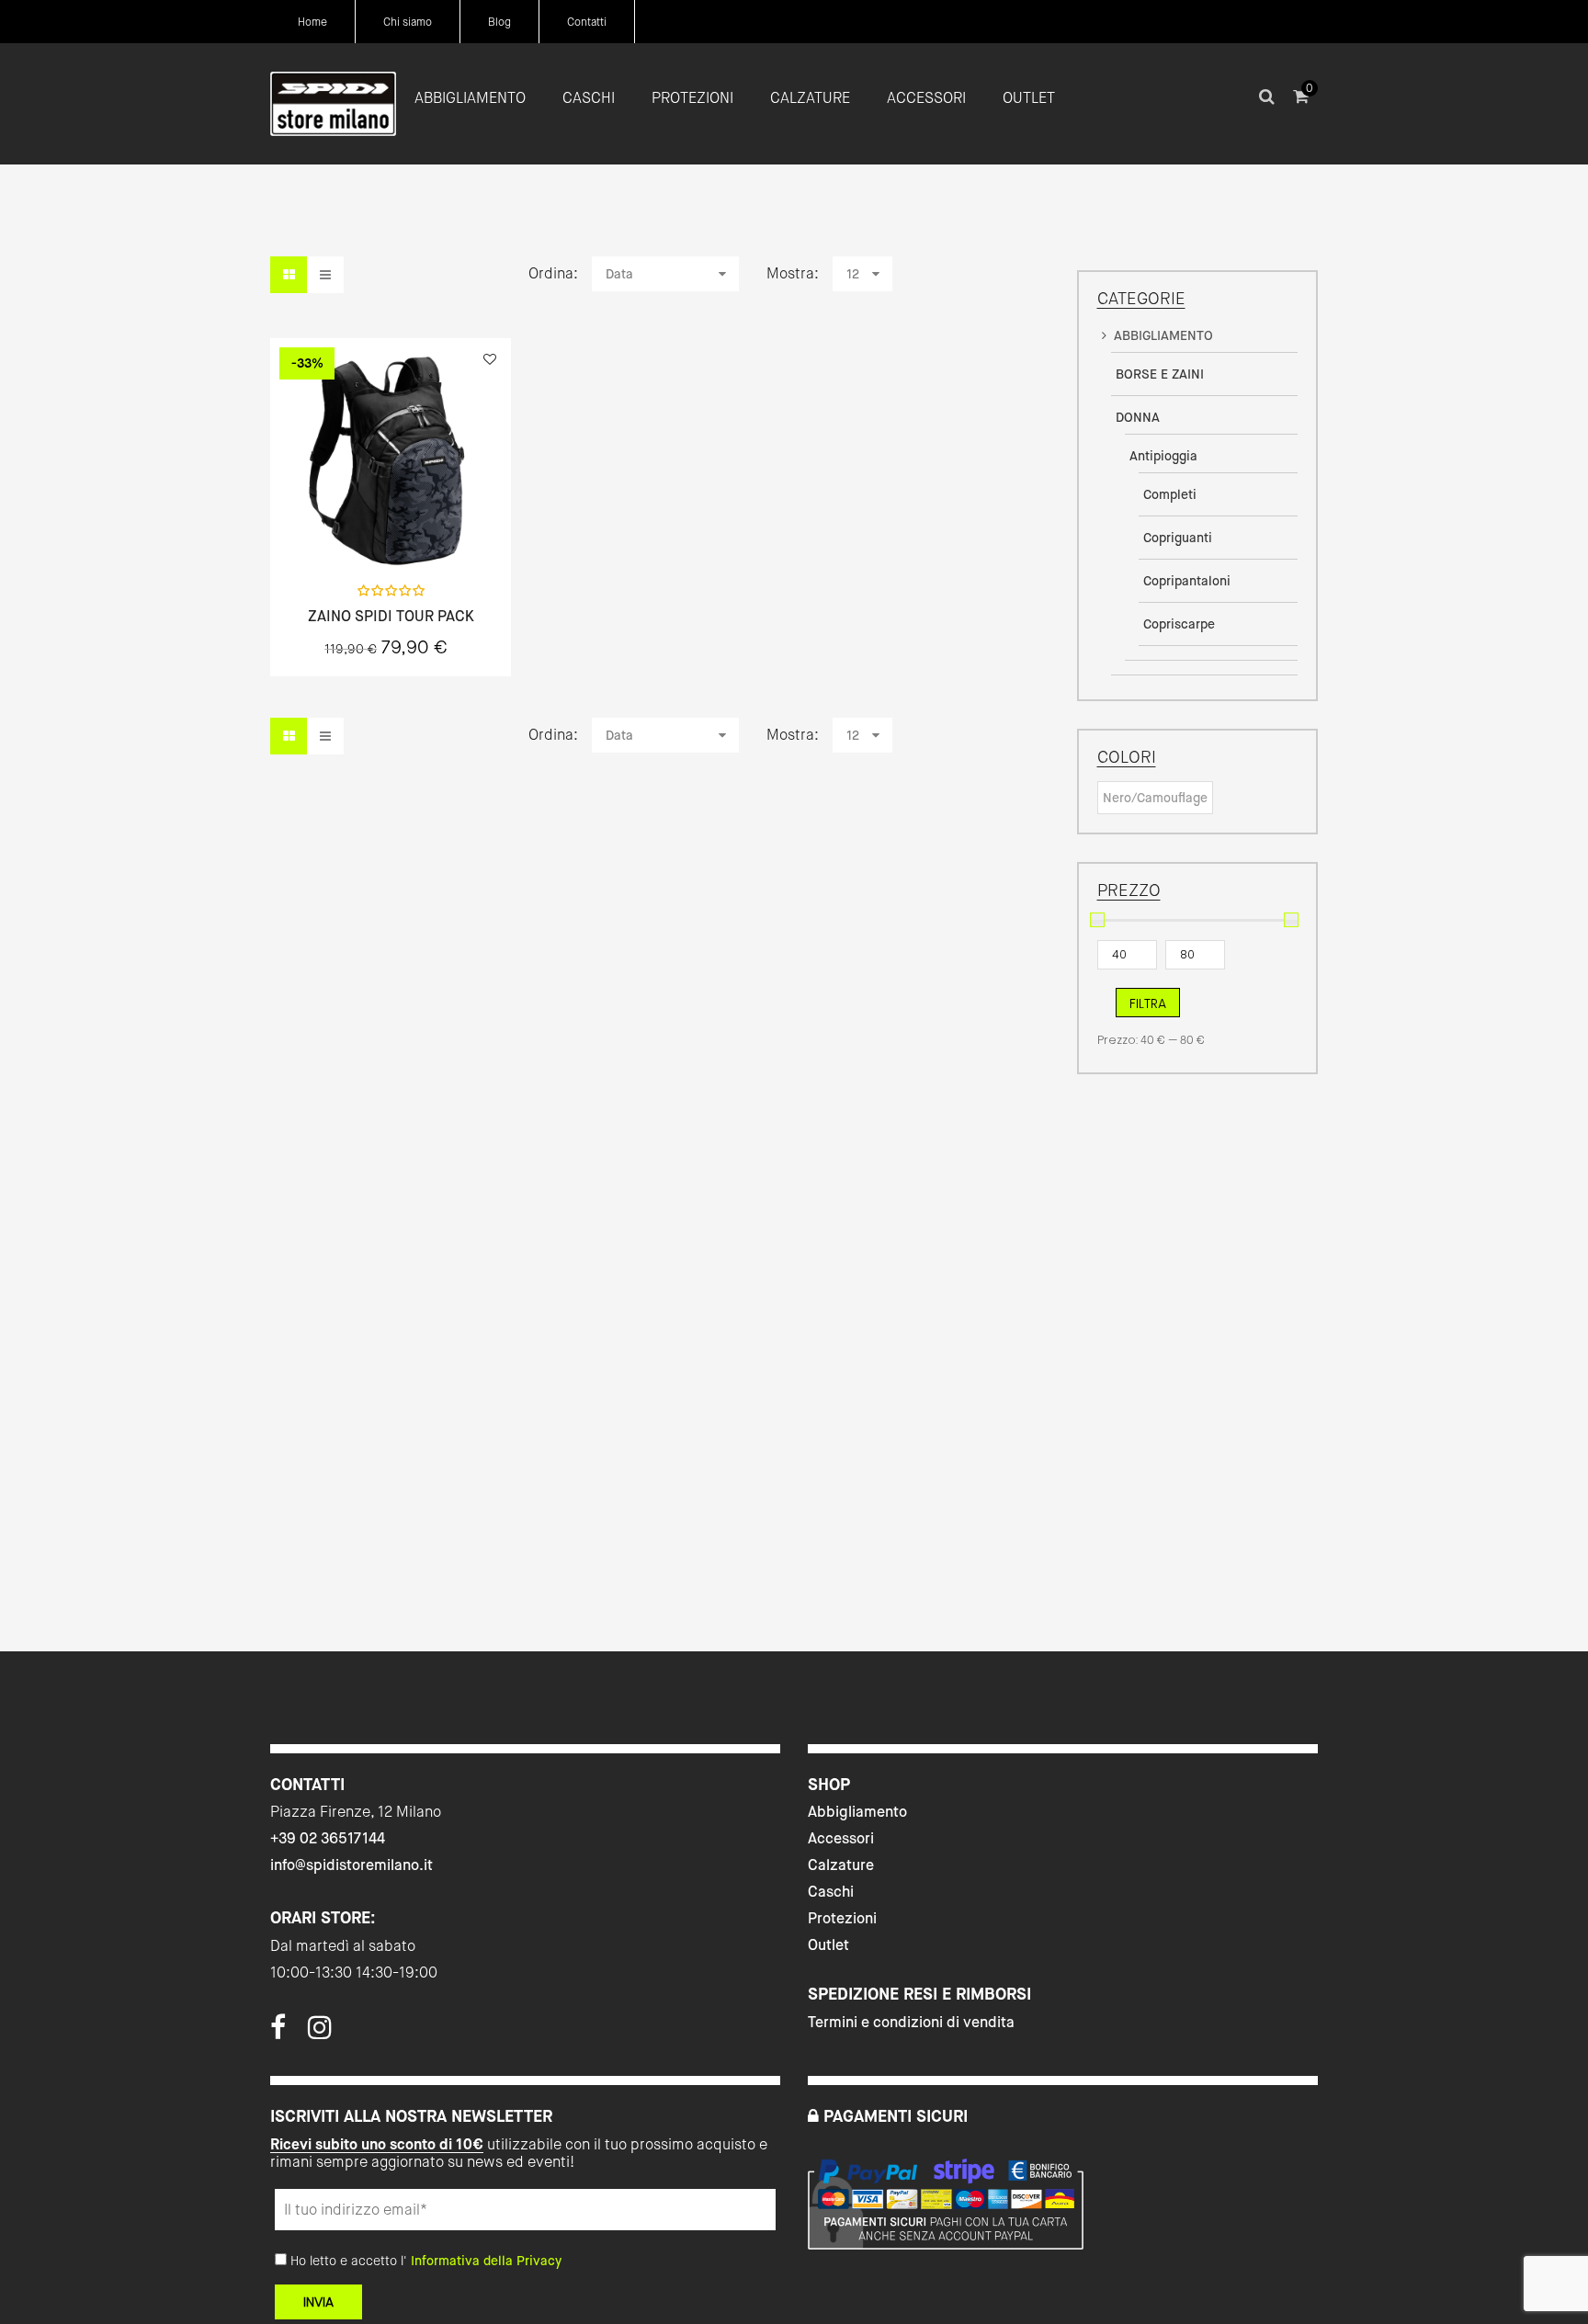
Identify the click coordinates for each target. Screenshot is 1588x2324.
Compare (439, 529)
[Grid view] (289, 275)
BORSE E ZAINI (1160, 374)
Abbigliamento (857, 1812)
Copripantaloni (1187, 581)
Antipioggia (1163, 456)
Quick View (342, 529)
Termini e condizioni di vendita (911, 2022)
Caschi (831, 1892)
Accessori (841, 1838)
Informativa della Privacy (486, 2261)
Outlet (828, 1945)
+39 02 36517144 (328, 1838)
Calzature (841, 1865)
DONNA (1138, 417)
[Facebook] (278, 2033)
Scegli (391, 530)
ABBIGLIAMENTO (1163, 335)
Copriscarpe (1179, 624)
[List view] (325, 275)
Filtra (1148, 1003)
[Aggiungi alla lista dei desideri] (490, 359)
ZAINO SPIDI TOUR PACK (391, 617)
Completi (1170, 494)
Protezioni (842, 1918)
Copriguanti (1178, 538)
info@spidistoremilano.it (352, 1865)
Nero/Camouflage (1155, 798)
